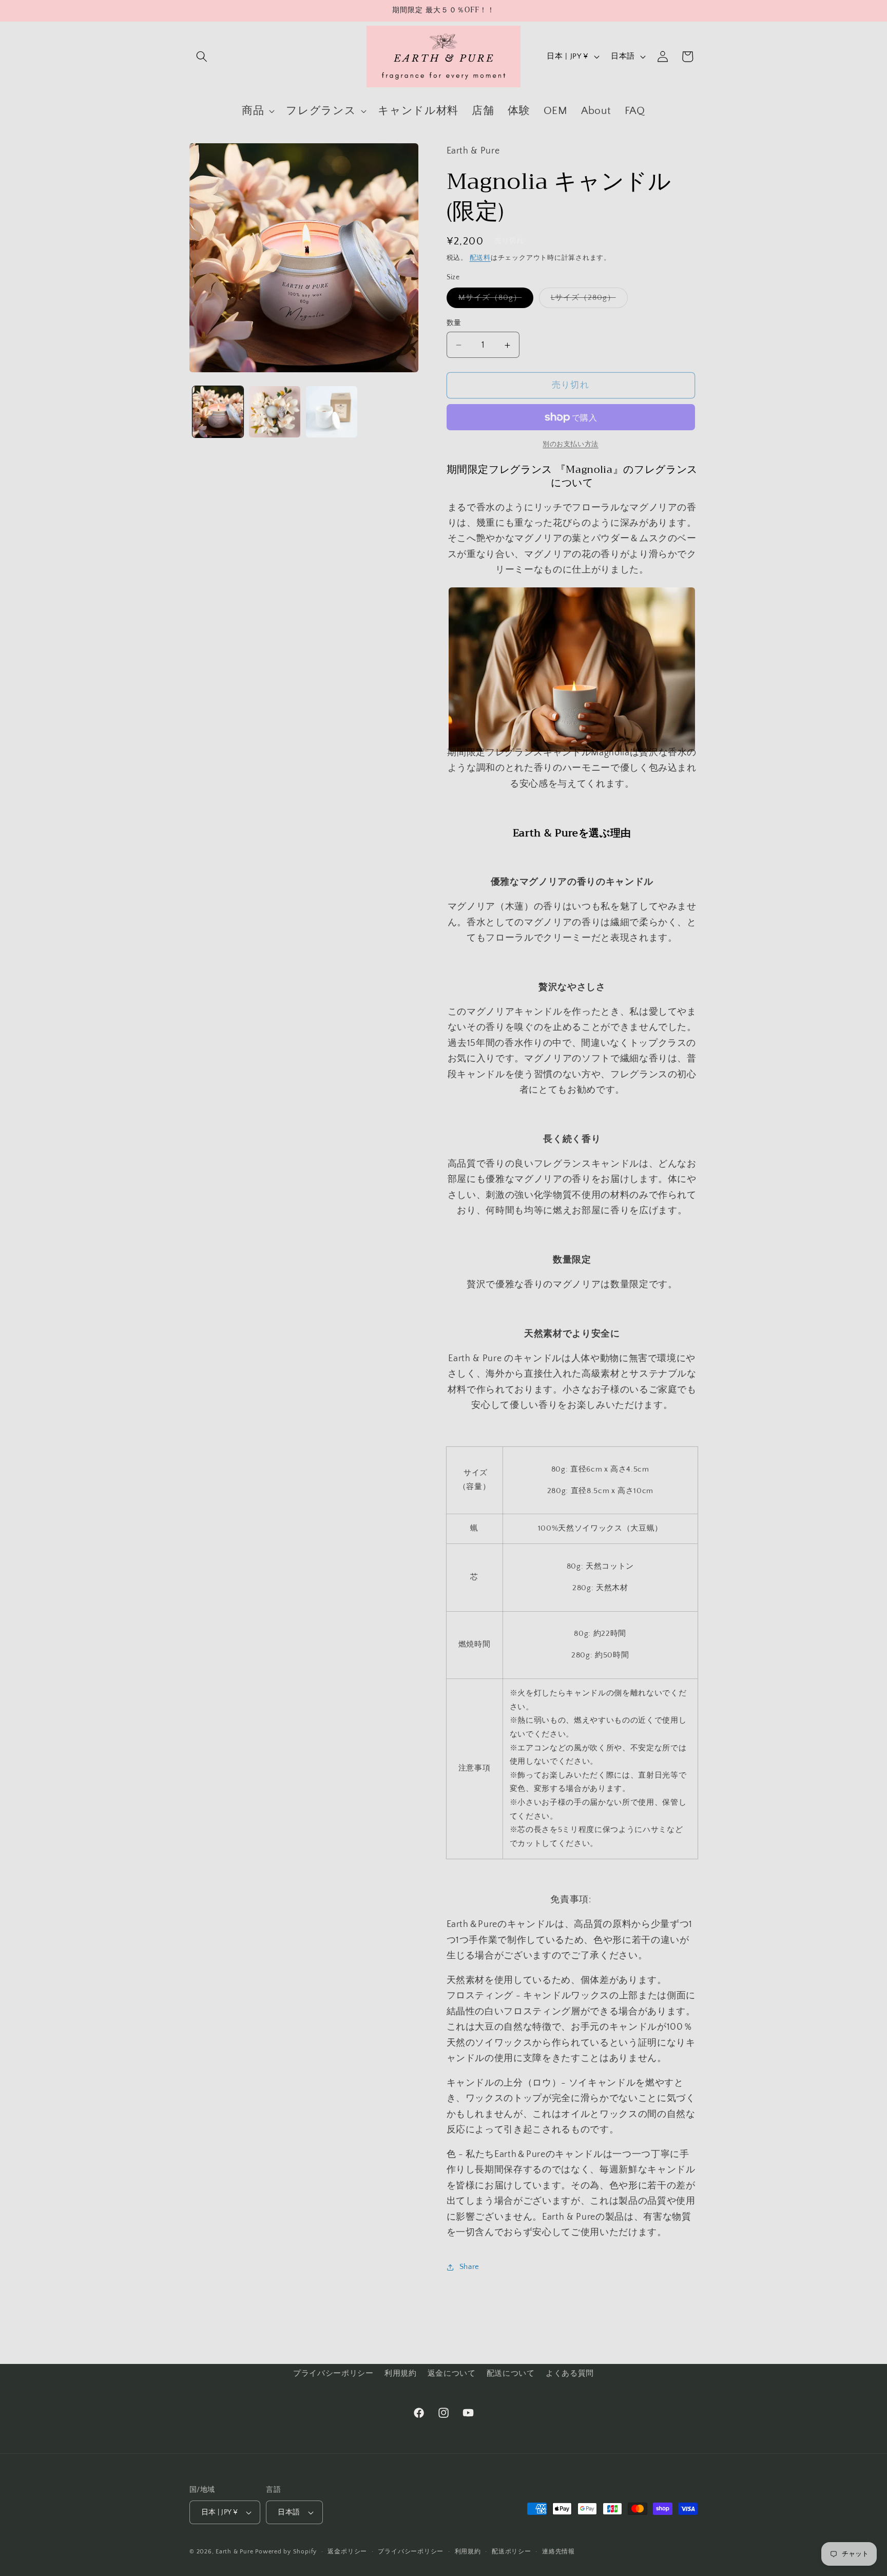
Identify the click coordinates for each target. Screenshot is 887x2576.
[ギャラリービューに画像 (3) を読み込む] (332, 412)
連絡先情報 (558, 2552)
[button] (202, 56)
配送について (511, 2373)
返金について (452, 2373)
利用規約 (401, 2373)
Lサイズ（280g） (587, 301)
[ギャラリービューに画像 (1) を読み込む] (218, 412)
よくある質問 (570, 2373)
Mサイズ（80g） (494, 301)
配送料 (480, 258)
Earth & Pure (234, 2552)
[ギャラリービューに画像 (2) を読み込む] (275, 412)
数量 (454, 323)
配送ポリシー (512, 2552)
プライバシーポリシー (333, 2373)
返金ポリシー (347, 2552)
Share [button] (469, 2267)
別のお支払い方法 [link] (570, 444)
